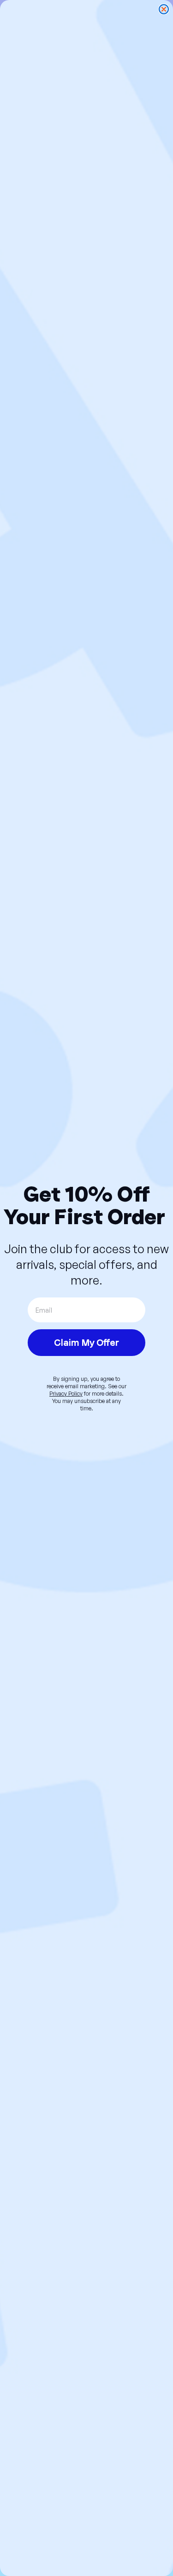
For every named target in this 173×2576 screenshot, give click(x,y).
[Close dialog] (164, 9)
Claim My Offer (86, 1343)
